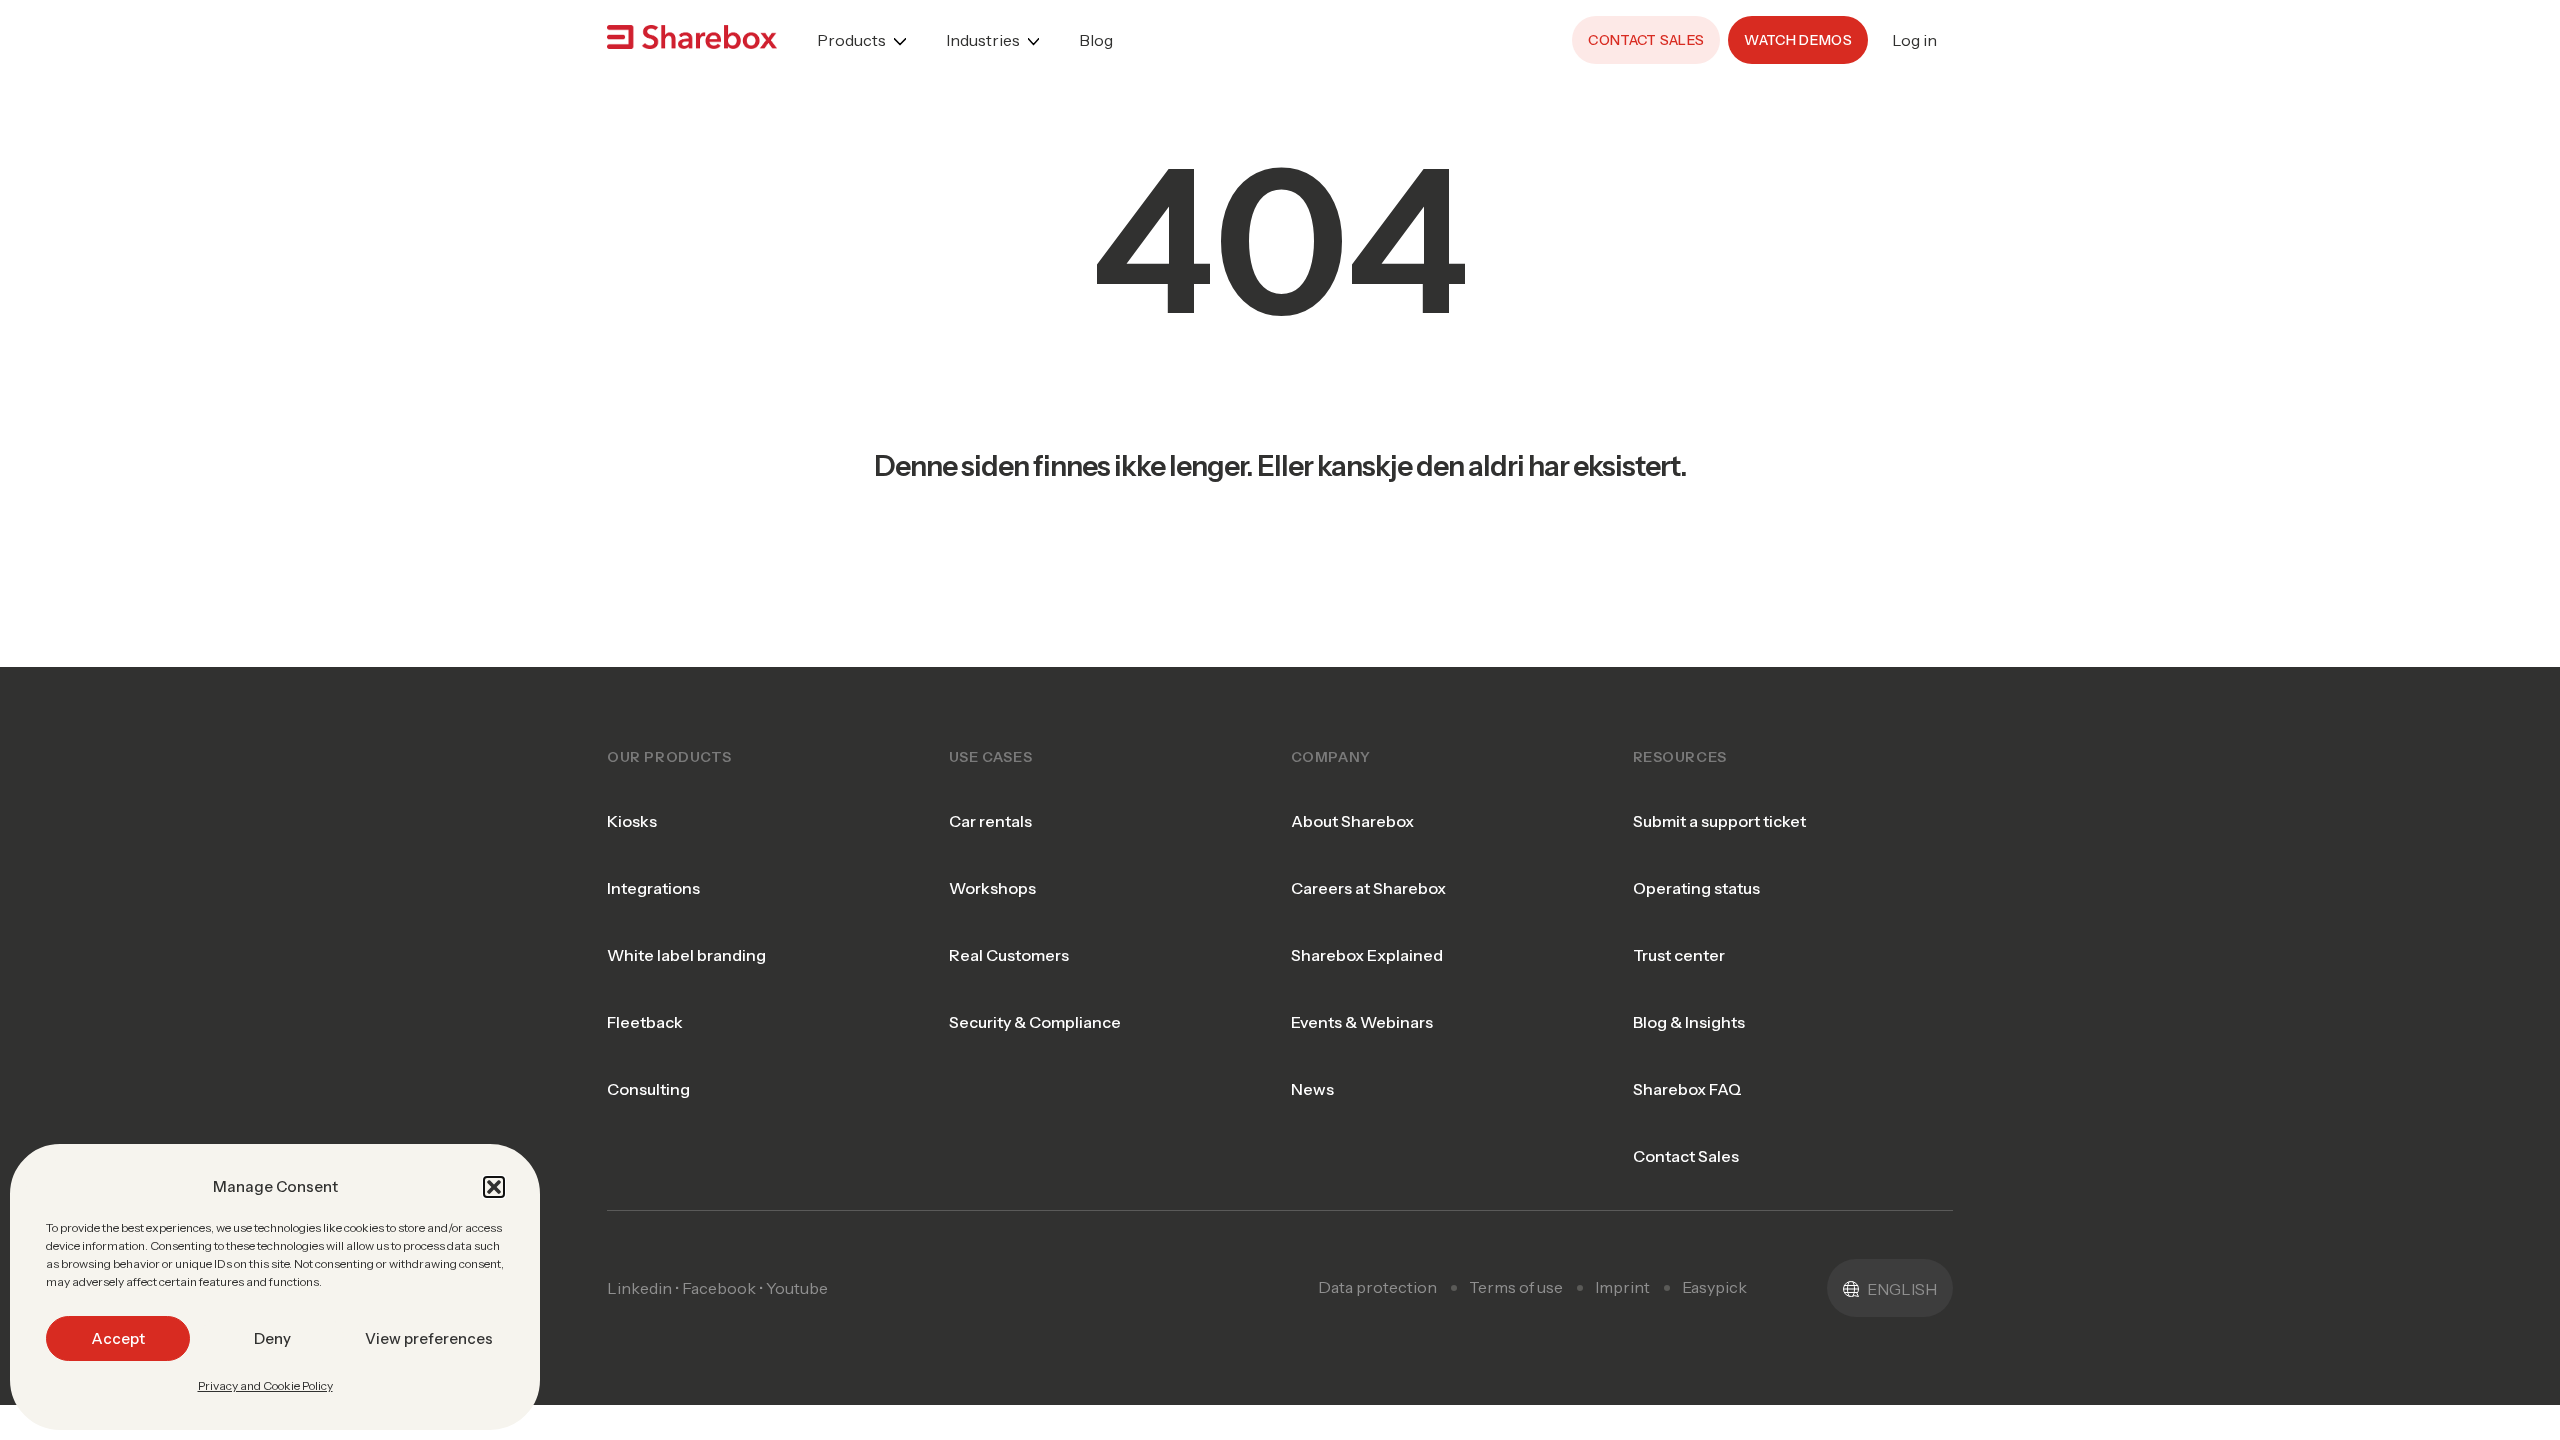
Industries (983, 40)
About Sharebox (1352, 821)
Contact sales (1646, 40)
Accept (118, 1338)
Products (851, 40)
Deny (272, 1338)
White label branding (686, 955)
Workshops (992, 888)
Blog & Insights (1689, 1022)
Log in (1914, 40)
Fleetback (645, 1022)
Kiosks (632, 821)
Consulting (648, 1089)
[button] (494, 1187)
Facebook (719, 1288)
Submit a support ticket (1719, 821)
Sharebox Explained (1367, 955)
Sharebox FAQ (1687, 1089)
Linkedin (639, 1288)
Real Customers (1009, 955)
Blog (1096, 40)
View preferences (429, 1338)
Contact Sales (1686, 1156)
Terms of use (1516, 1287)
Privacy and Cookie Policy (265, 1385)
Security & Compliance (1035, 1022)
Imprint (1622, 1287)
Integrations (653, 888)
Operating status (1696, 888)
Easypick (1714, 1287)
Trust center (1679, 955)
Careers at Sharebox (1368, 888)
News (1312, 1089)
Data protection (1377, 1287)
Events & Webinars (1362, 1022)
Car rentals (990, 821)
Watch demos (1798, 40)
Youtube (797, 1288)
